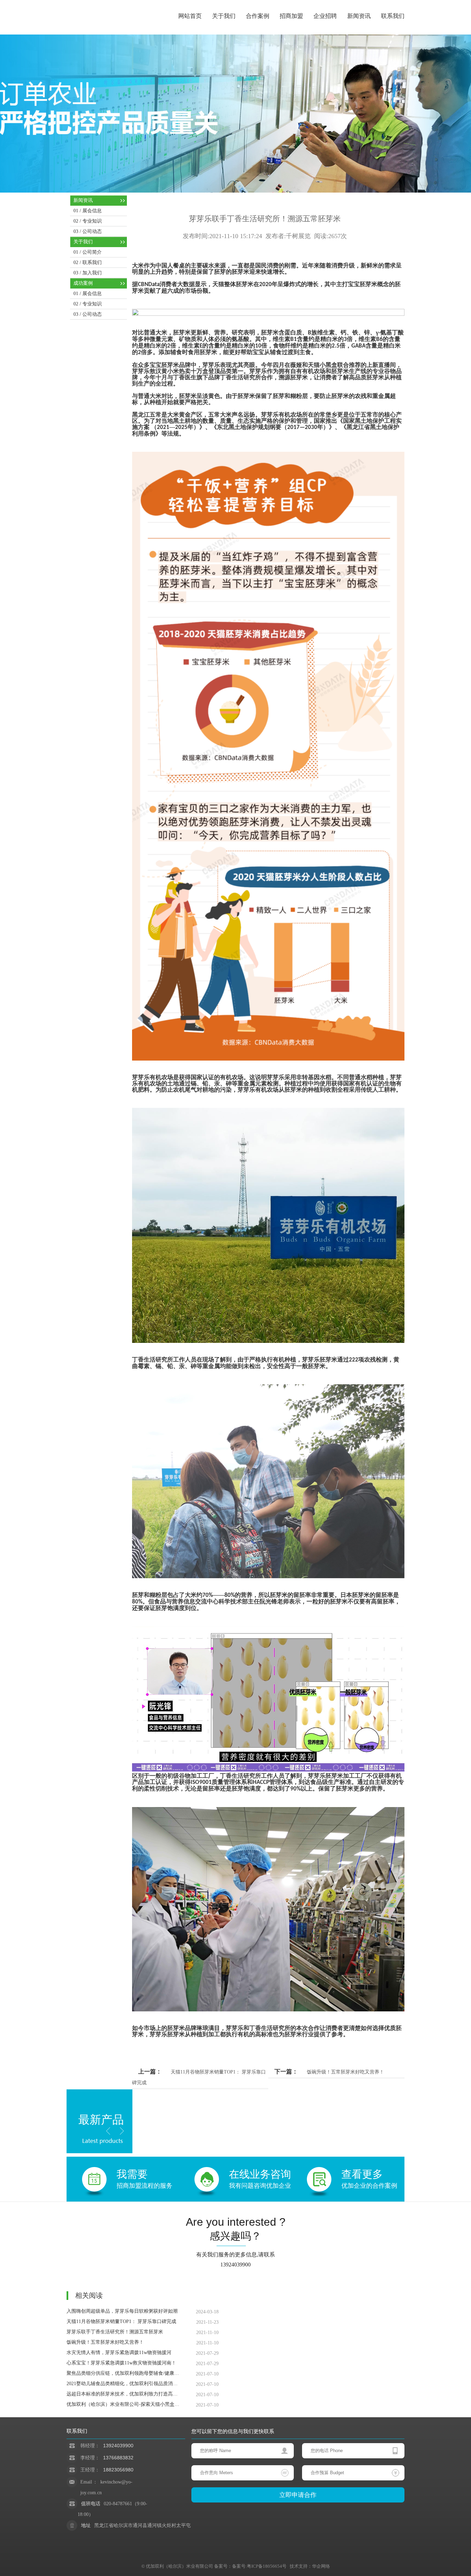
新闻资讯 (359, 16)
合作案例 (258, 16)
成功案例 (83, 283)
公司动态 (92, 231)
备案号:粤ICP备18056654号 (259, 2566)
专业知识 (92, 221)
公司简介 (92, 252)
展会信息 (92, 211)
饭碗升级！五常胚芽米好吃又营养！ (345, 2072)
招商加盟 (291, 16)
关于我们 (224, 16)
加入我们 (92, 273)
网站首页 (190, 16)
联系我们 (393, 16)
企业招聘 (325, 16)
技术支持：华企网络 (308, 2566)
